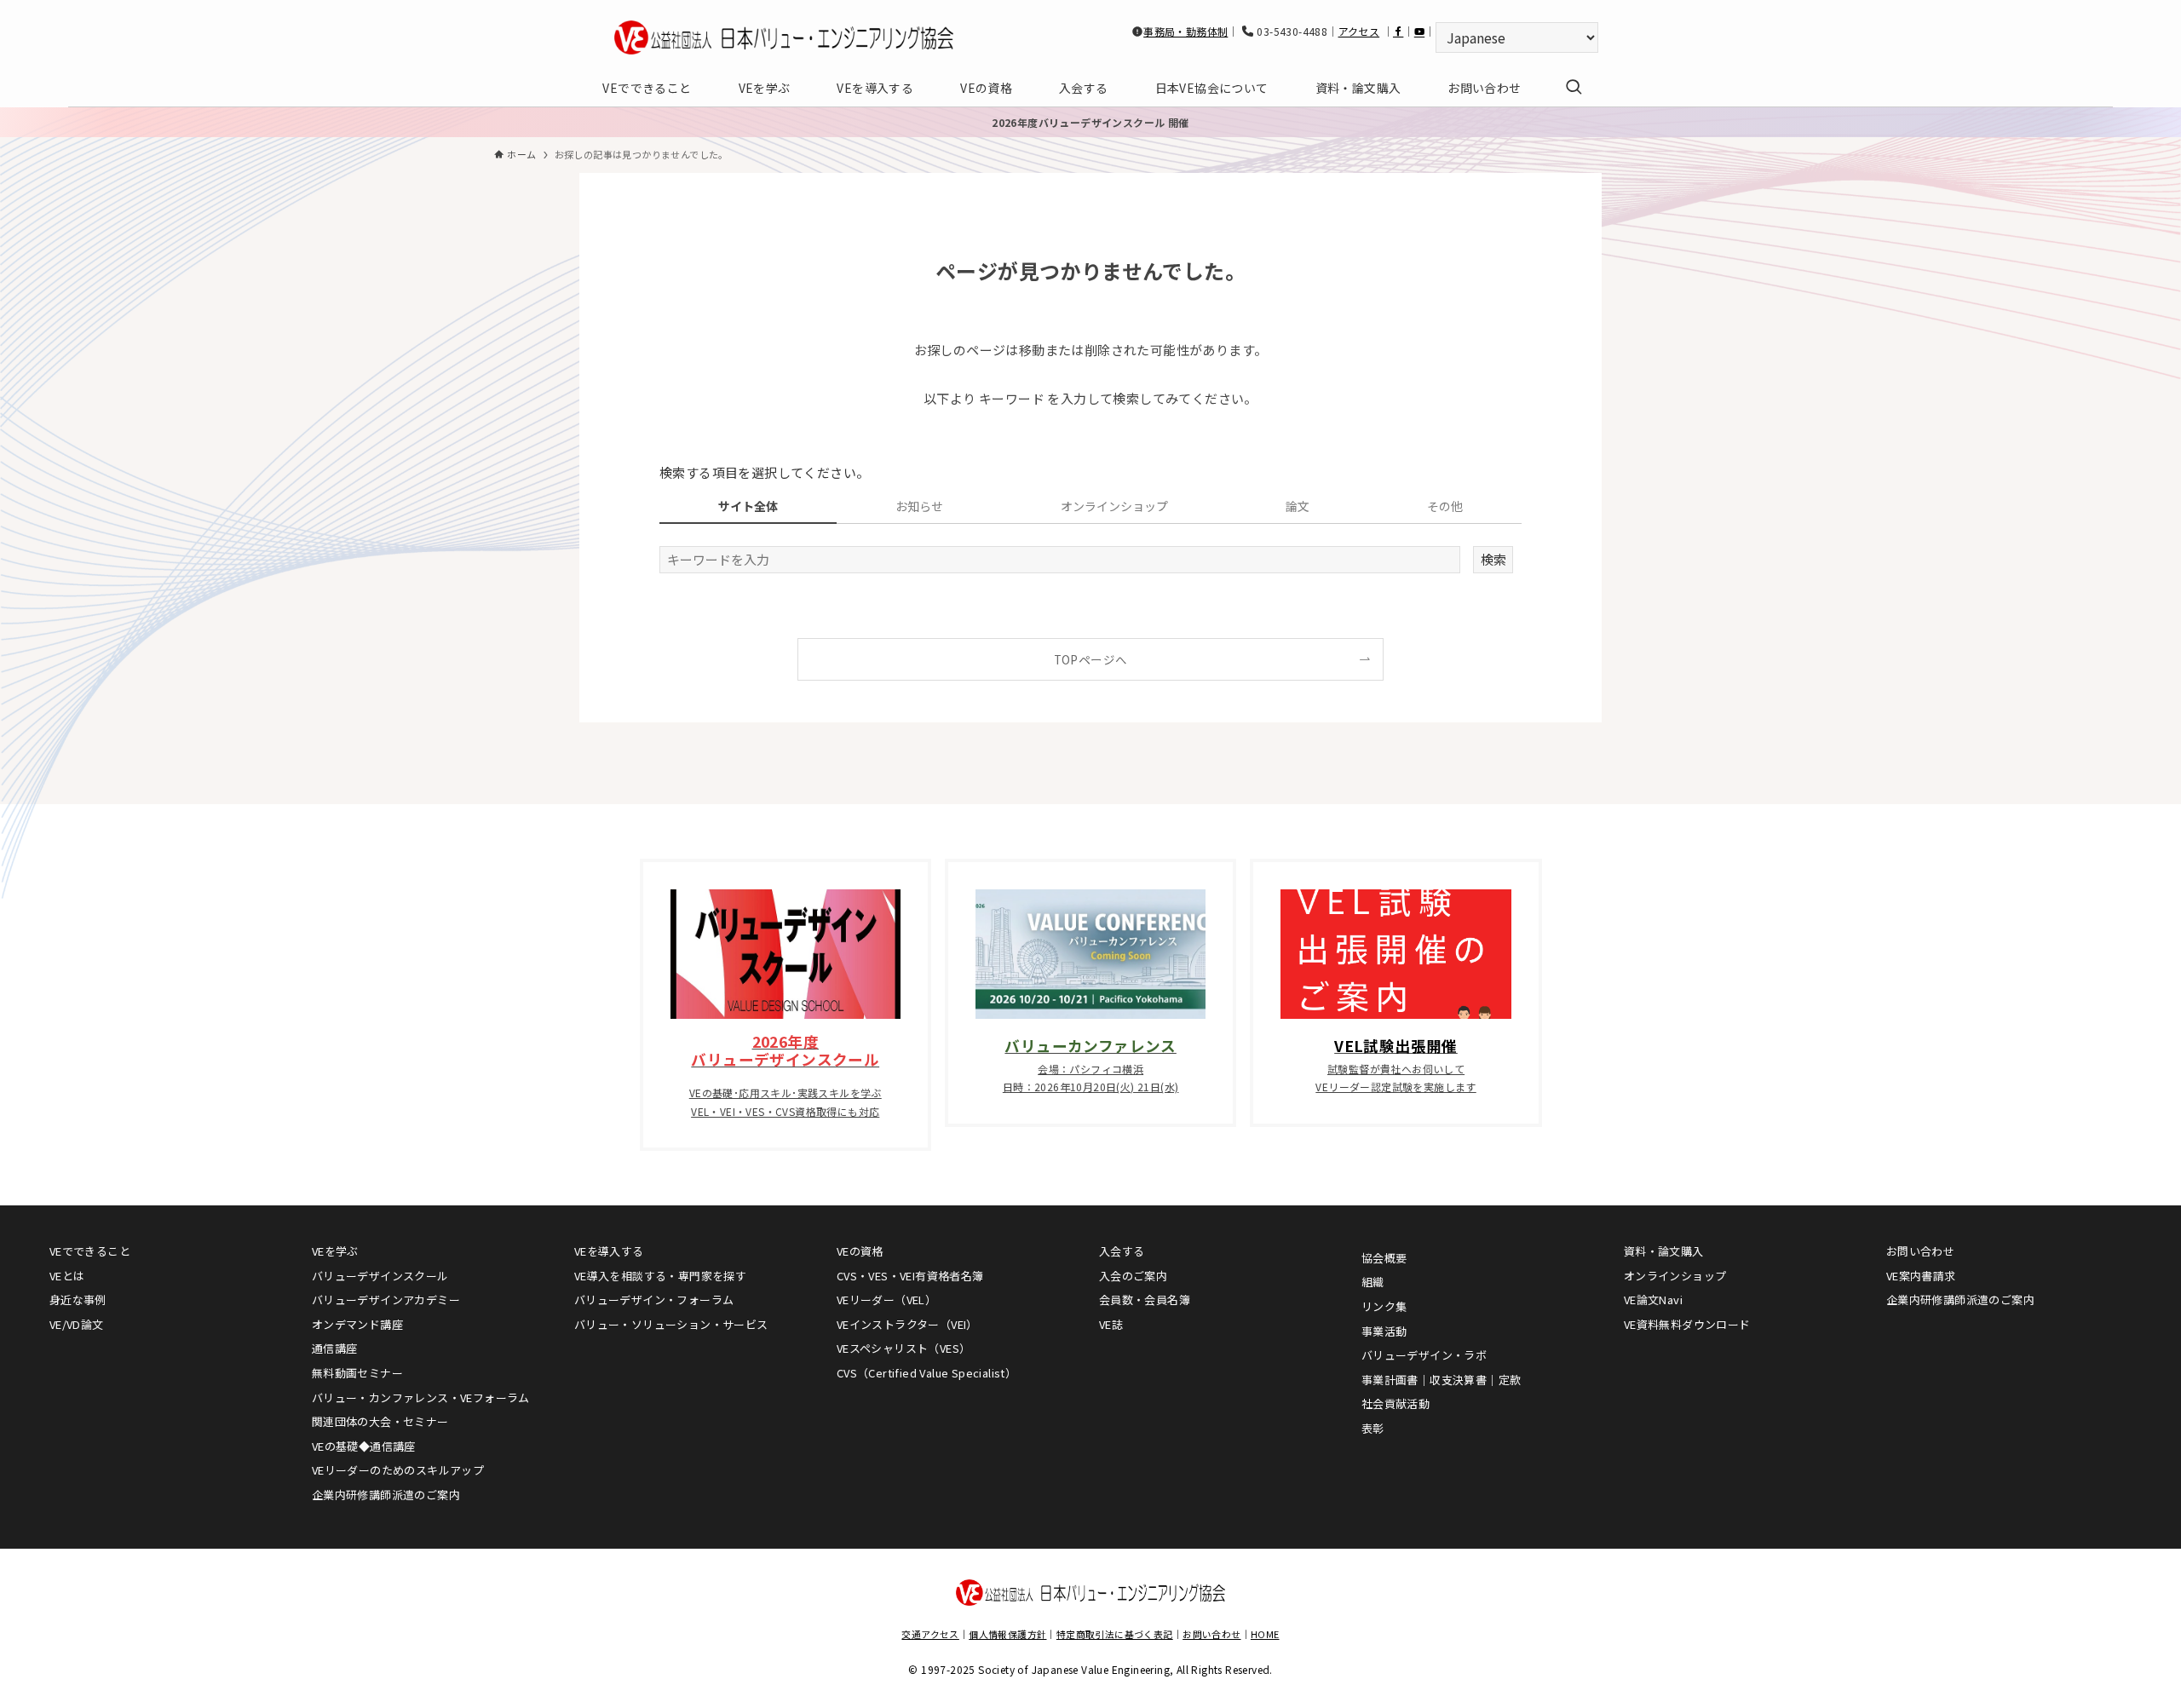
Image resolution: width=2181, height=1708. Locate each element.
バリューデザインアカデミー (386, 1300)
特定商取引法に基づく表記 (1115, 1634)
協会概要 (1384, 1258)
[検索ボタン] (1574, 88)
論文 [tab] (1298, 506)
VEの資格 (860, 1251)
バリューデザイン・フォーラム (654, 1300)
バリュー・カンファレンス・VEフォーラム (421, 1397)
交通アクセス (930, 1634)
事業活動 (1384, 1331)
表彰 (1373, 1428)
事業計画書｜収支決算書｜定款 (1442, 1380)
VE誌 (1111, 1324)
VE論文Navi (1653, 1300)
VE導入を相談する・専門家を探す (660, 1276)
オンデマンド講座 (357, 1324)
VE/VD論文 (77, 1324)
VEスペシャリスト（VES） (904, 1348)
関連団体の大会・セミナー (380, 1421)
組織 (1373, 1282)
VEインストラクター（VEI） (907, 1324)
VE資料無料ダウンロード (1687, 1324)
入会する (1122, 1251)
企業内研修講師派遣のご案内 (386, 1495)
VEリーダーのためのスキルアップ (398, 1470)
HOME (1265, 1634)
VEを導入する (609, 1251)
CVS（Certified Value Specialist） (926, 1373)
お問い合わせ (1920, 1251)
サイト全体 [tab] (748, 506)
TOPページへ (1091, 659)
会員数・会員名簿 (1145, 1300)
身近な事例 (78, 1300)
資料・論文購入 (1664, 1251)
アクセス (1359, 31)
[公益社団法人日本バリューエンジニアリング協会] (784, 37)
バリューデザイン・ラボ (1424, 1355)
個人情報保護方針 (1007, 1634)
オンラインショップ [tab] (1114, 506)
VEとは (67, 1276)
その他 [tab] (1445, 506)
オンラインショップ (1675, 1276)
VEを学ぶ (335, 1251)
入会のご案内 (1133, 1276)
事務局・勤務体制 (1185, 31)
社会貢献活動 (1395, 1403)
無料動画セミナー (357, 1373)
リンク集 (1384, 1306)
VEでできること (90, 1251)
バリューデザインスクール (380, 1276)
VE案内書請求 (1921, 1276)
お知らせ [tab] (919, 506)
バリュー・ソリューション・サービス (671, 1324)
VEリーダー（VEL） (886, 1300)
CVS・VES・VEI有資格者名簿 (910, 1276)
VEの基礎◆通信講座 (364, 1446)
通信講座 (335, 1348)
